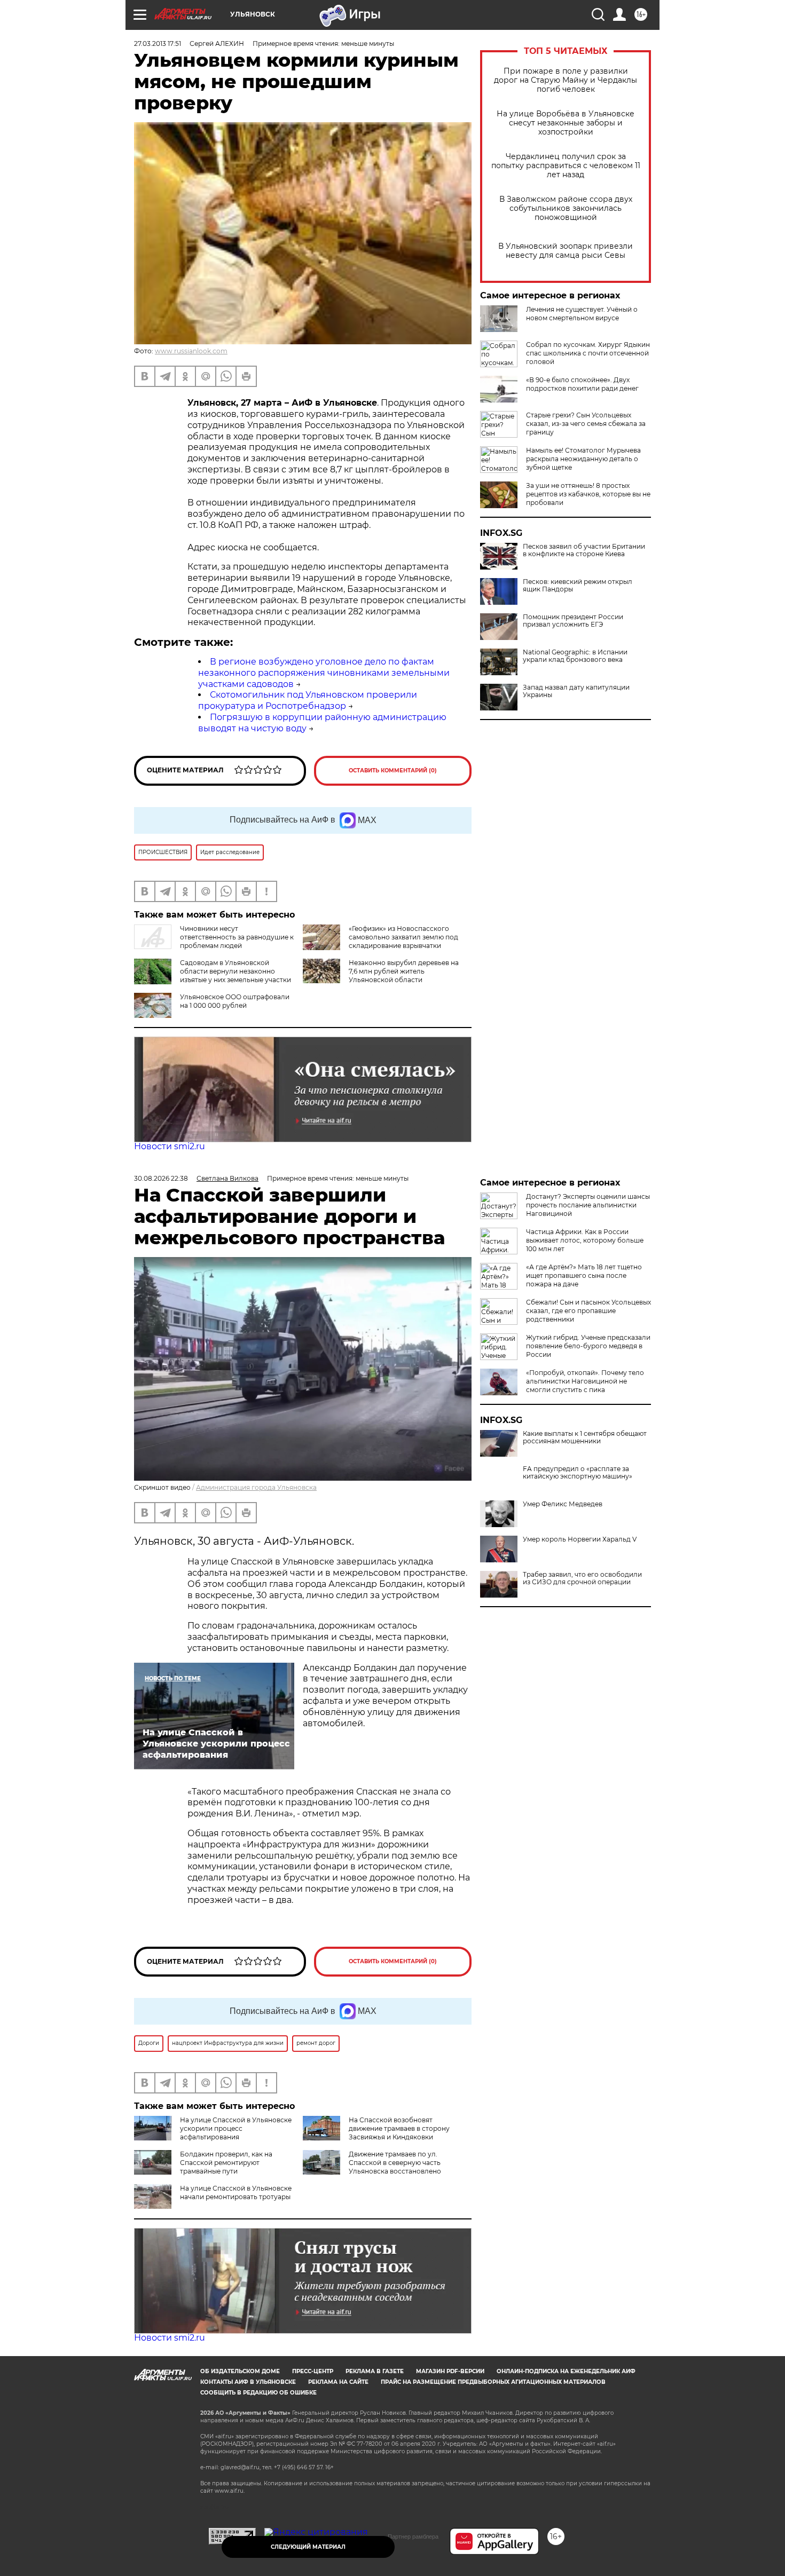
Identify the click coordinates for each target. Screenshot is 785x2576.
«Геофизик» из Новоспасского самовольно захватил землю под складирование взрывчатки (403, 937)
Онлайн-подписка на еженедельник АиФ (566, 2371)
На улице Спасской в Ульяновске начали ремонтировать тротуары (236, 2192)
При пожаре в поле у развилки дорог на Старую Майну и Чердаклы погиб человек (566, 80)
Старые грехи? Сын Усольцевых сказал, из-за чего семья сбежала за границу (586, 424)
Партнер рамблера (413, 2537)
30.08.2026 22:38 (161, 1178)
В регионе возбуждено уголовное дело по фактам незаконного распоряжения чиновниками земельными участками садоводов (324, 673)
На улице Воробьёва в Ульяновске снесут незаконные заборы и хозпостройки (566, 123)
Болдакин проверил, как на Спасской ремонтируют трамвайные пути (226, 2163)
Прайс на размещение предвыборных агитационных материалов (493, 2382)
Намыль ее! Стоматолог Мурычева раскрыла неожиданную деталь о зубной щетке (583, 459)
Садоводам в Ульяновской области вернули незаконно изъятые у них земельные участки (236, 971)
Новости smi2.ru (170, 1146)
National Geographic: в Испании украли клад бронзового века (575, 656)
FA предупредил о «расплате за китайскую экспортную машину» (578, 1473)
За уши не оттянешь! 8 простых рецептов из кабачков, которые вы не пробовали (588, 494)
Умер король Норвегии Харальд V (580, 1539)
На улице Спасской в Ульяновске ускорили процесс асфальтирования (236, 2128)
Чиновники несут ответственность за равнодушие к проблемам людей (237, 937)
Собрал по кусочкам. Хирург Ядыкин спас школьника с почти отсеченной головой (588, 353)
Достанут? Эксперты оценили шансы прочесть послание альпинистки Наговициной (588, 1205)
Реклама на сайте (338, 2382)
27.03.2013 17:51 (158, 44)
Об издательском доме (240, 2371)
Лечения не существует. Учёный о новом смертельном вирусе (582, 314)
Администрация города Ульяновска (256, 1487)
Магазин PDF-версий (450, 2371)
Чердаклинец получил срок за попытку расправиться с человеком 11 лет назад (566, 166)
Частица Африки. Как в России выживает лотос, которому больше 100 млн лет (585, 1240)
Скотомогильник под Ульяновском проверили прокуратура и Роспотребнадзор (308, 700)
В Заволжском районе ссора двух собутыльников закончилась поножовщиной (566, 208)
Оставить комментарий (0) (393, 771)
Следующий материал (308, 2547)
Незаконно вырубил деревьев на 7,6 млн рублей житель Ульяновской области (404, 971)
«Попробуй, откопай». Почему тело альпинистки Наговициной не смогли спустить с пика (585, 1381)
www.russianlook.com (191, 351)
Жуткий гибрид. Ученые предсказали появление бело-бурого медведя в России (588, 1346)
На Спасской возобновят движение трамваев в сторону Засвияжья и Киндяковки (399, 2128)
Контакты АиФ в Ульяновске (248, 2382)
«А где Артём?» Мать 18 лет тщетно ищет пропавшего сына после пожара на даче (584, 1275)
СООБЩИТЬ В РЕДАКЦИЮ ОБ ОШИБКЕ (258, 2393)
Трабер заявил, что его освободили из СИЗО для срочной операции (582, 1578)
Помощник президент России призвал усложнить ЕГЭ (573, 621)
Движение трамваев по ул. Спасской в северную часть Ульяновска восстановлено (395, 2163)
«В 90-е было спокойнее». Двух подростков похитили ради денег (582, 384)
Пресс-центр (313, 2371)
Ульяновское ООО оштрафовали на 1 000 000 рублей (235, 1001)
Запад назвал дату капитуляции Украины (576, 691)
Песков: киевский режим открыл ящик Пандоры (578, 586)
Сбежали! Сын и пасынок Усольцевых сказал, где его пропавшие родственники (588, 1311)
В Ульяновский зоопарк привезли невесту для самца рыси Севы (566, 251)
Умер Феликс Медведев (563, 1504)
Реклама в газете (375, 2371)
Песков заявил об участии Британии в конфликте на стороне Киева (584, 550)
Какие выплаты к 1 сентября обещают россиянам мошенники (585, 1437)
